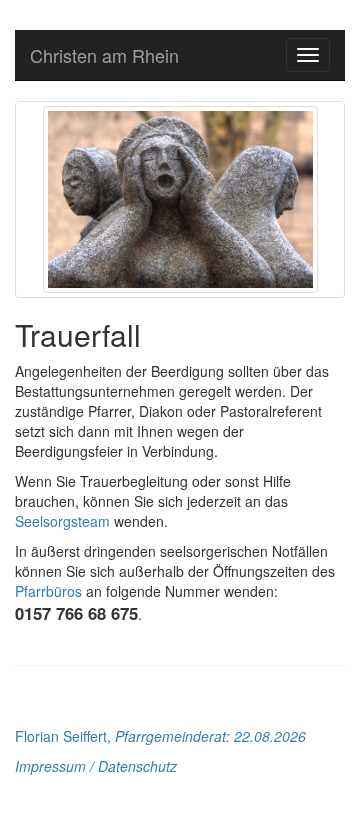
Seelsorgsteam (62, 521)
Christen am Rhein (104, 55)
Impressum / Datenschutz (96, 766)
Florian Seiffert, (160, 736)
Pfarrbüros (48, 591)
